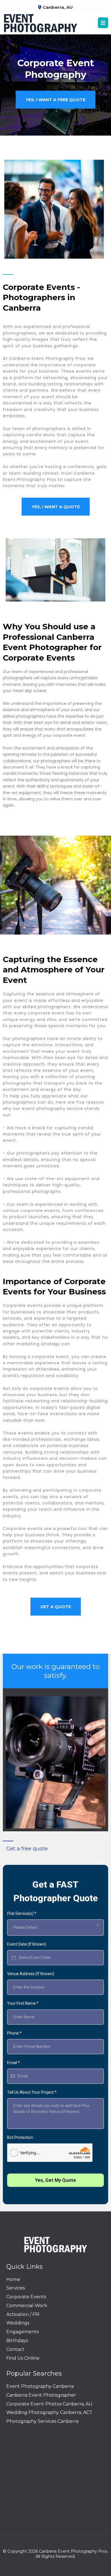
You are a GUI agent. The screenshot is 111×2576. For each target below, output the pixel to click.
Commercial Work (27, 2306)
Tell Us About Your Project (32, 2092)
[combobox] (55, 1928)
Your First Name (23, 2003)
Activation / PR (23, 2314)
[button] (103, 23)
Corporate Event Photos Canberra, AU (49, 2404)
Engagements (22, 2332)
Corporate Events (26, 2297)
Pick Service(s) (22, 1913)
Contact (15, 2349)
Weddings (18, 2323)
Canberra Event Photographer (41, 2395)
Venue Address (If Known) (31, 1974)
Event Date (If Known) (27, 1944)
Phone (14, 2033)
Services (16, 2288)
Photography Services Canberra (42, 2421)
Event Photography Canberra (40, 2386)
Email (14, 2063)
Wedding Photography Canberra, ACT (49, 2412)
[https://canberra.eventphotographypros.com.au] (40, 23)
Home (13, 2279)
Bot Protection (20, 2137)
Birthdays (17, 2341)
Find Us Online (23, 2358)
